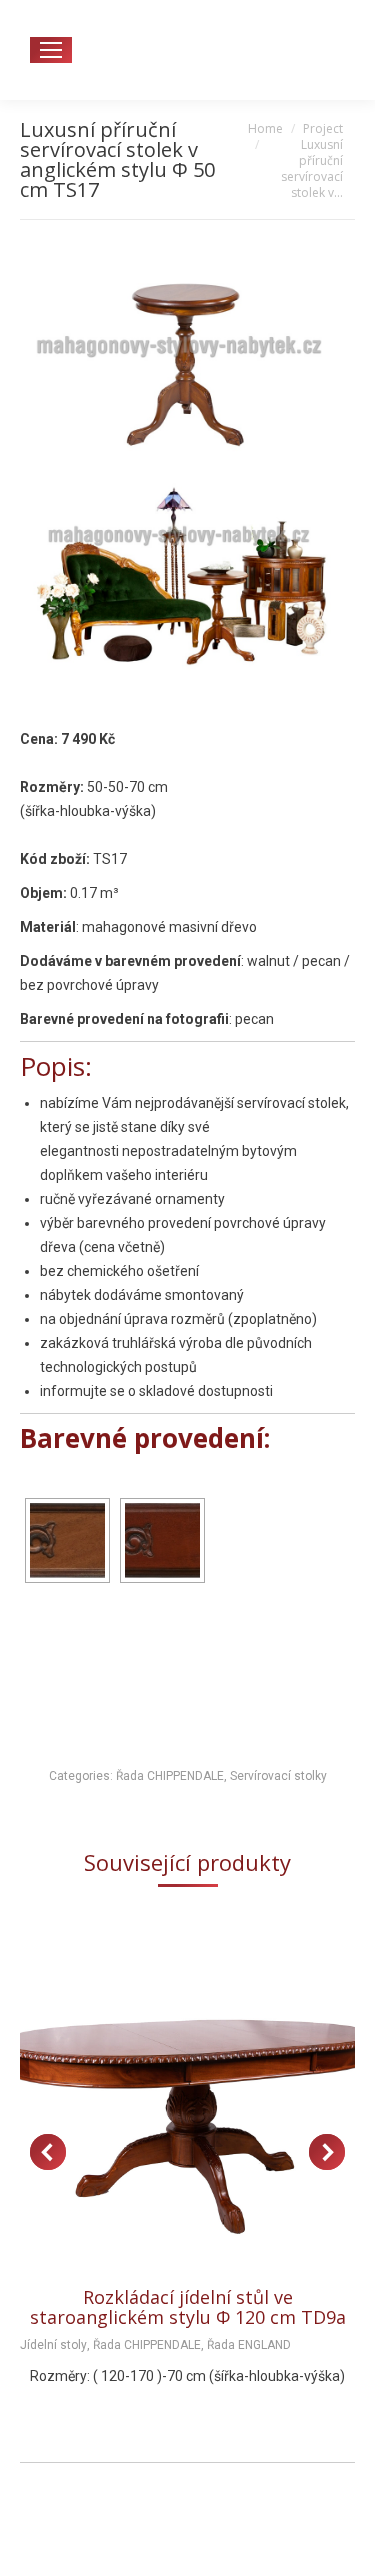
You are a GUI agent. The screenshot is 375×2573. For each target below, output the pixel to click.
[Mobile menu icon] (51, 50)
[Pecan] (67, 1540)
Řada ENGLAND (249, 2345)
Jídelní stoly (53, 2345)
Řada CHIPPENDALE (170, 1776)
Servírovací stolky (278, 1776)
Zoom (161, 2094)
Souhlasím (187, 2537)
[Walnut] (162, 1540)
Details (215, 2094)
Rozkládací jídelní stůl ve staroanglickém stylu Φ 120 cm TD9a (188, 2307)
